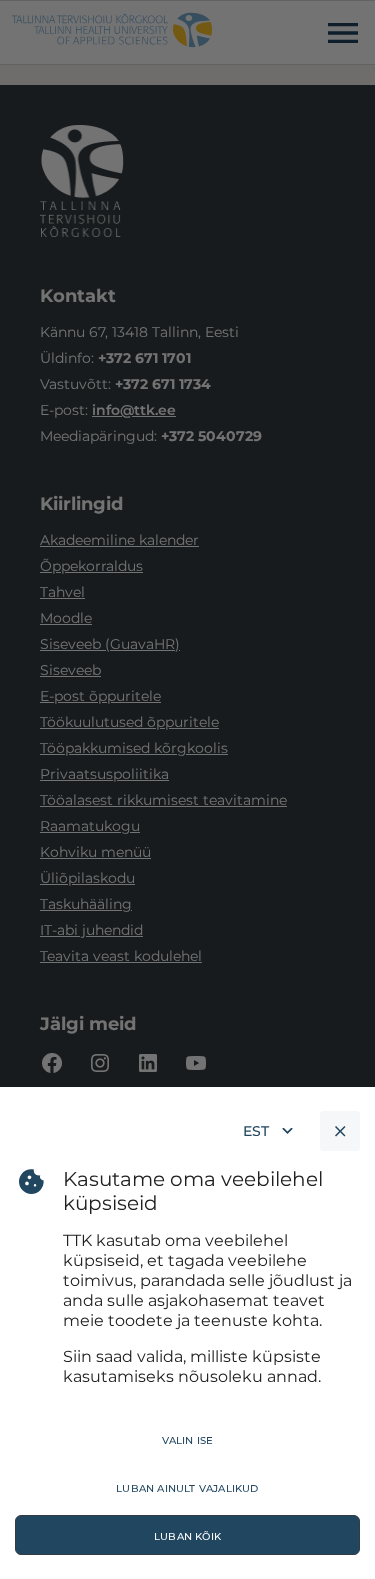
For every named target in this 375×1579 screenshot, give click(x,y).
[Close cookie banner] (340, 1131)
